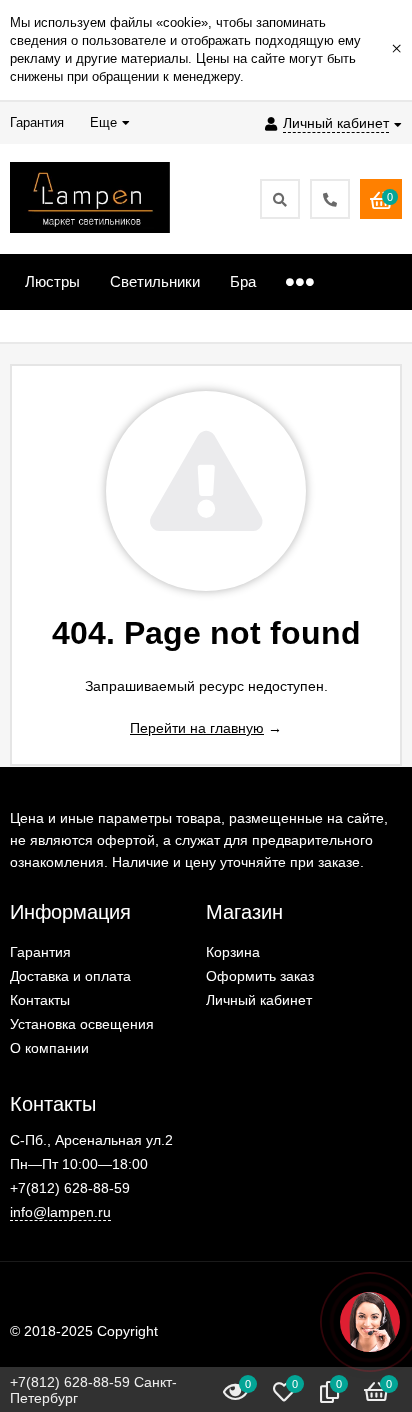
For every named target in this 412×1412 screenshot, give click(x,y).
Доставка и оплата (70, 976)
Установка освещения (82, 1024)
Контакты (40, 1000)
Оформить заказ (260, 976)
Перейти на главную (197, 728)
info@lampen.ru (60, 1212)
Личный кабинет (259, 1000)
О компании (49, 1048)
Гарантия (40, 952)
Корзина (233, 952)
